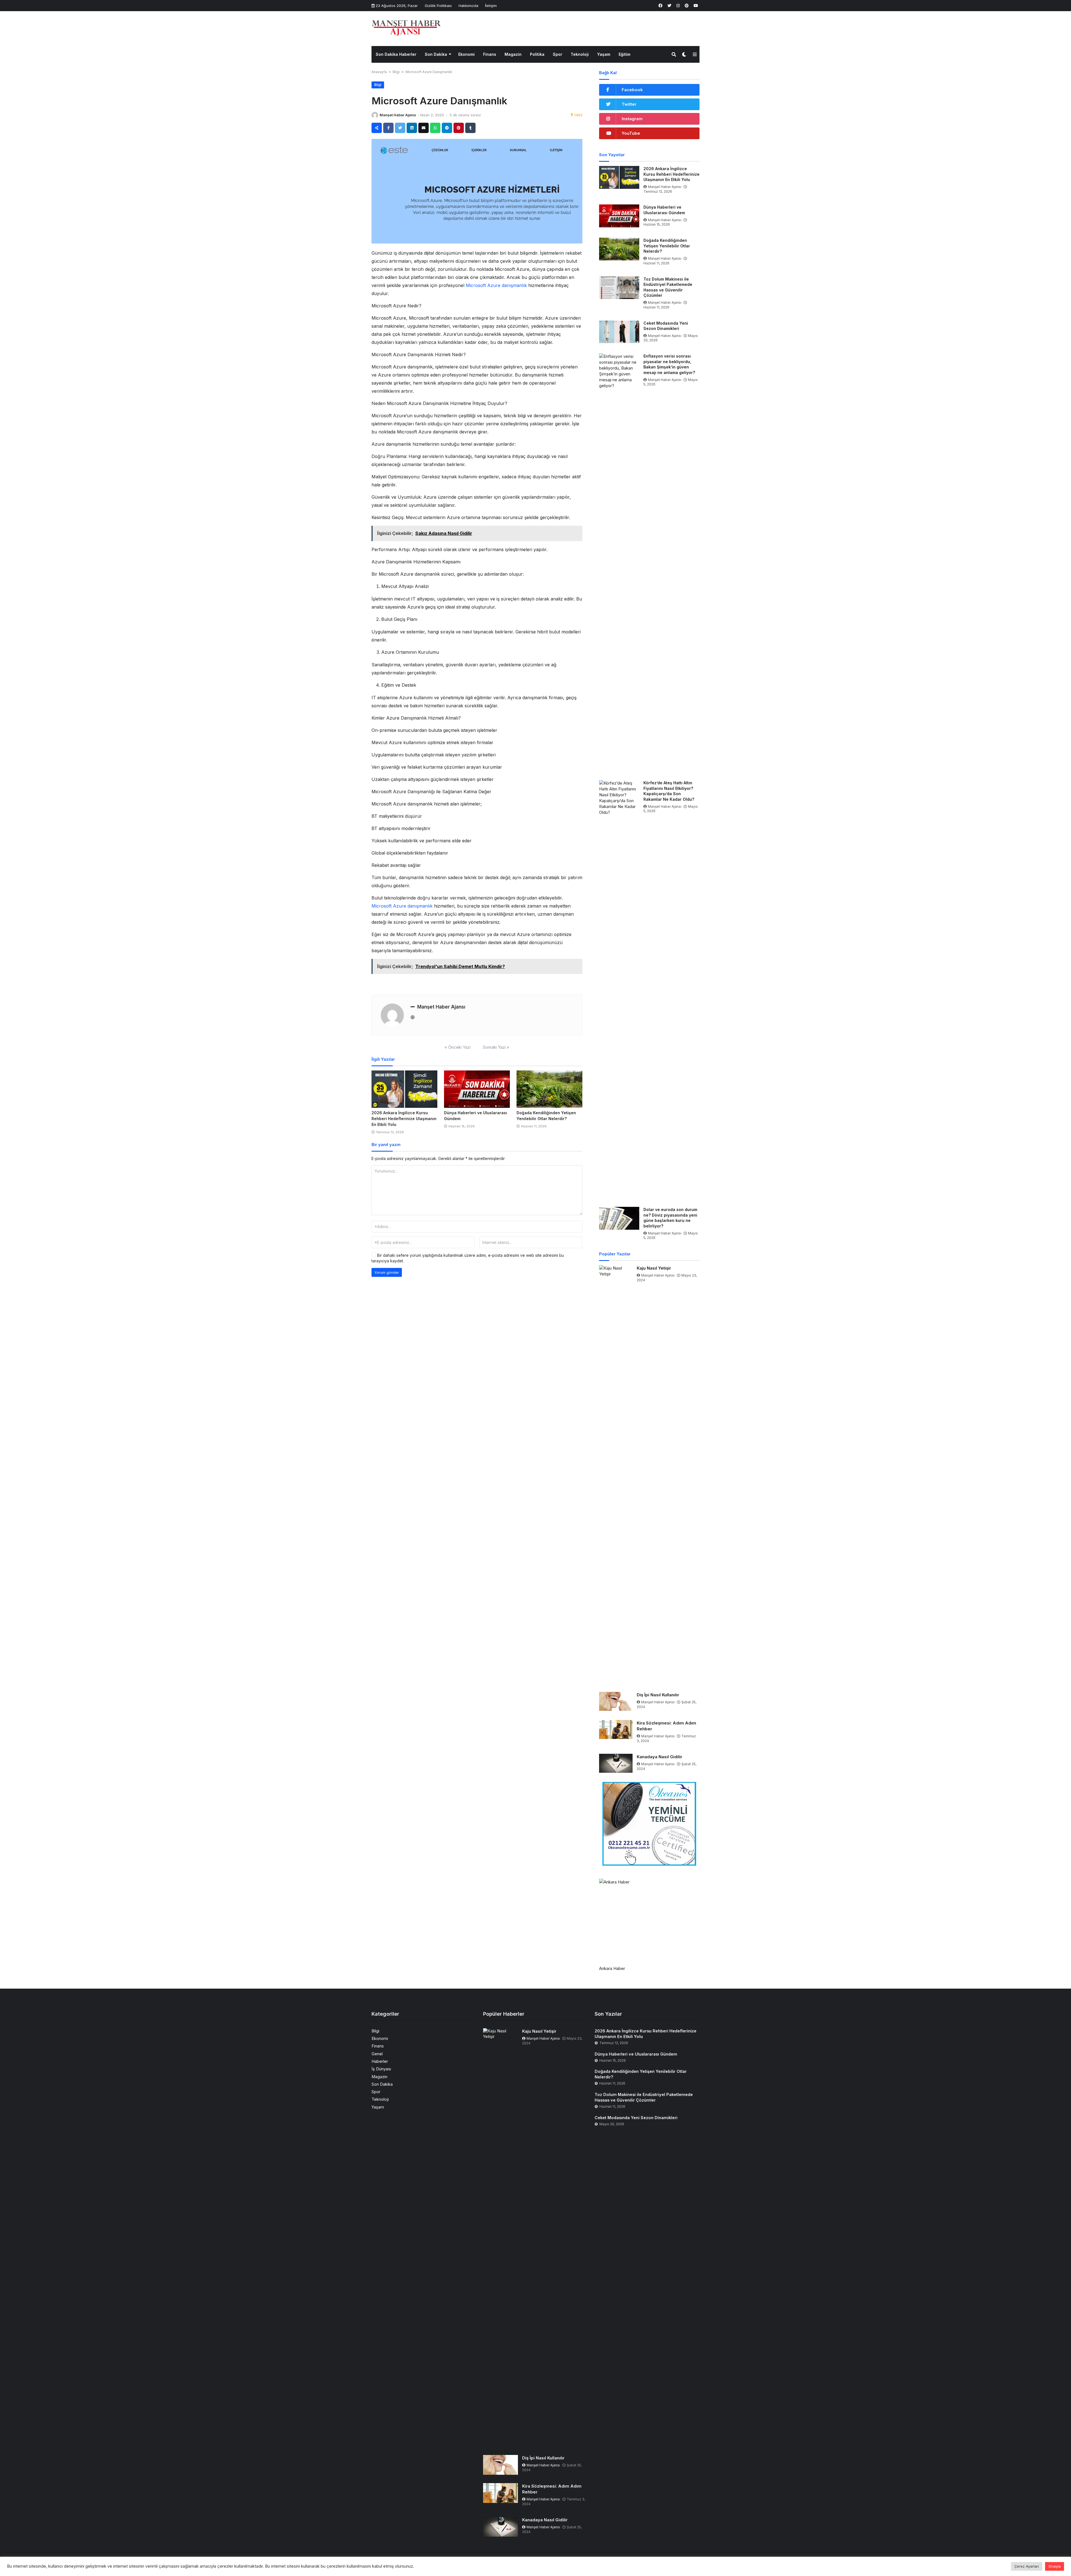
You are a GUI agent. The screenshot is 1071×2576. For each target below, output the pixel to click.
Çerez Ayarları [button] (1027, 2566)
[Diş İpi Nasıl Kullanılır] (616, 1701)
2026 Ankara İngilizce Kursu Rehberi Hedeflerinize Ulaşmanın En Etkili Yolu (404, 1119)
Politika (537, 54)
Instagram (632, 119)
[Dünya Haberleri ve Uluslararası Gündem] (477, 1089)
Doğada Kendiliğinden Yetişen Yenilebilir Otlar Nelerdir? (667, 246)
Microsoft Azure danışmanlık (496, 285)
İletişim (491, 6)
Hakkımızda (468, 6)
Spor (558, 54)
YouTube (631, 133)
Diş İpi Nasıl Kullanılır (658, 1695)
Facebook (632, 90)
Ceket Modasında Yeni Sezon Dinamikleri (666, 326)
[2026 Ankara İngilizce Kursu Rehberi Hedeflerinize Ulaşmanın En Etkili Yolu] (404, 1089)
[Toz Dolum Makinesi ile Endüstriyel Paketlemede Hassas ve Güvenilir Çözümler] (619, 288)
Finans (490, 54)
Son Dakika (436, 54)
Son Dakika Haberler (396, 54)
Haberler (380, 2061)
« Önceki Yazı (458, 1047)
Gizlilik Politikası (438, 6)
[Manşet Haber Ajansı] (406, 28)
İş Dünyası (381, 2069)
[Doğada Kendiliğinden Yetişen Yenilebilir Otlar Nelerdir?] (549, 1089)
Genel (377, 2054)
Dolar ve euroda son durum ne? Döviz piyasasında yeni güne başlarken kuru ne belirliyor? (670, 1218)
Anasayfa (379, 72)
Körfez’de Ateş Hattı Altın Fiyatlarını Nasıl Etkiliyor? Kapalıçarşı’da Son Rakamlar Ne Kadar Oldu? (669, 791)
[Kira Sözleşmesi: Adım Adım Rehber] (616, 1730)
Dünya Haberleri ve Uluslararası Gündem (664, 210)
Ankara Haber (612, 1968)
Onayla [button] (1055, 2566)
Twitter (629, 104)
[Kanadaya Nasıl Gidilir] (616, 1763)
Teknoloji (580, 54)
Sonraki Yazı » (496, 1047)
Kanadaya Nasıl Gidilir (659, 1757)
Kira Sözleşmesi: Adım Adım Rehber (666, 1726)
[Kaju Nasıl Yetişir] (616, 1474)
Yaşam (604, 54)
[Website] (413, 1017)
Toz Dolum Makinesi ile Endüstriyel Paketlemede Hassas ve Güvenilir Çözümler (668, 287)
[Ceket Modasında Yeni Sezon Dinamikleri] (619, 332)
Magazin (513, 54)
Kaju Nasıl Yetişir (654, 1268)
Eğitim (624, 54)
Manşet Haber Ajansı (398, 115)
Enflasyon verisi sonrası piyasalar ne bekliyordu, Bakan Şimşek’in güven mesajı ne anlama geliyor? (669, 364)
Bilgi (396, 72)
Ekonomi (466, 54)
